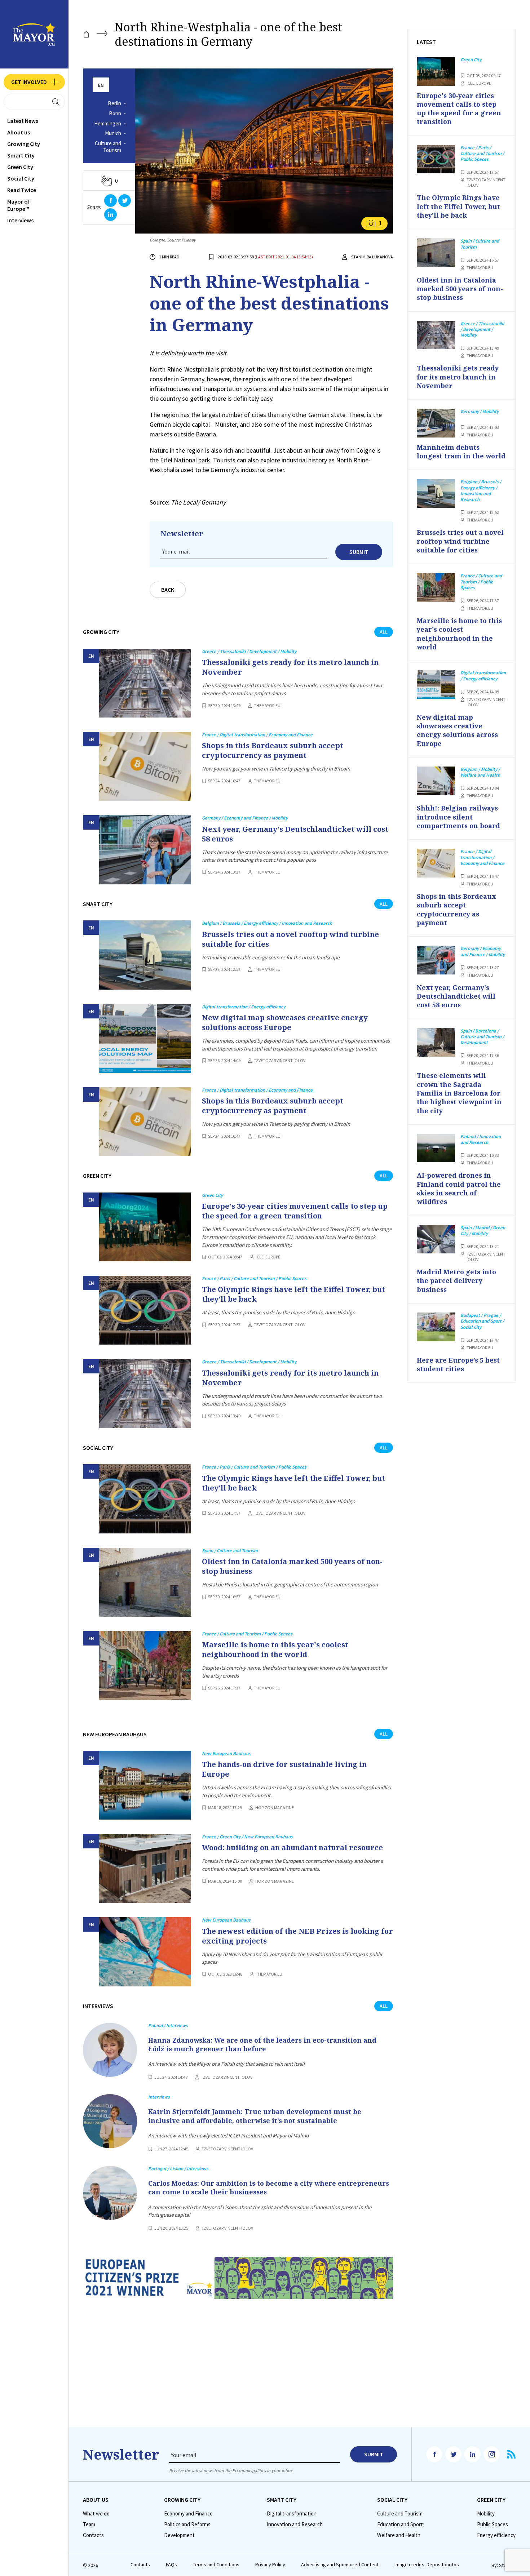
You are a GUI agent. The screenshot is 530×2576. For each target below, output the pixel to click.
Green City (20, 167)
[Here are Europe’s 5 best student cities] (436, 1327)
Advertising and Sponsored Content (340, 2565)
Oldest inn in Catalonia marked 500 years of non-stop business (292, 1566)
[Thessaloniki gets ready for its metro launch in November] (145, 683)
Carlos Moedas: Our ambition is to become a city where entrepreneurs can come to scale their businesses (269, 2188)
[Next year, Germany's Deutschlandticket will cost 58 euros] (145, 850)
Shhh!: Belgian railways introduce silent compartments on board (458, 817)
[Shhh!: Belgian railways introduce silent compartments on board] (436, 781)
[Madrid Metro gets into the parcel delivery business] (436, 1239)
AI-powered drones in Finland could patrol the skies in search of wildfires (459, 1188)
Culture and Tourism (108, 147)
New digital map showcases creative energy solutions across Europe (285, 1022)
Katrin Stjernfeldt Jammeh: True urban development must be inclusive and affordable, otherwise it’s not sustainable (255, 2116)
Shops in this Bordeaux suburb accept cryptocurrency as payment (273, 750)
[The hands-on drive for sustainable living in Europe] (145, 1785)
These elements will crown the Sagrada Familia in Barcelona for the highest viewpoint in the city (459, 1093)
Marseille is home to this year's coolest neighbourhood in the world (275, 1649)
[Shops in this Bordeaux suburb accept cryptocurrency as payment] (145, 766)
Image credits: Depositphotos (427, 2565)
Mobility (486, 2514)
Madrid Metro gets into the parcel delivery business (456, 1281)
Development (179, 2535)
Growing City (24, 144)
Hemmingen (108, 124)
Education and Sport (400, 2524)
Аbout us (19, 132)
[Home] (86, 34)
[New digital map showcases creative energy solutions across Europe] (145, 1038)
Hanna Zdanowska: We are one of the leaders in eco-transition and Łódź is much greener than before (262, 2044)
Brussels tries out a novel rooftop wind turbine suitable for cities (290, 939)
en (101, 85)
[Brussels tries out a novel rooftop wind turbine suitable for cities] (145, 955)
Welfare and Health (399, 2535)
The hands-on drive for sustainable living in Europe (284, 1769)
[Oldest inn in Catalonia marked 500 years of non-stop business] (145, 1582)
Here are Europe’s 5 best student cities (458, 1364)
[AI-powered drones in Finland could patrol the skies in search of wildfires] (436, 1148)
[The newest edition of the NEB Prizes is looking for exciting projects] (145, 1952)
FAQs (171, 2565)
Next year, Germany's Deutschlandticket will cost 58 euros (295, 834)
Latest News (23, 121)
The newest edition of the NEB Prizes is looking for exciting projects (297, 1936)
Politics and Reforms (187, 2524)
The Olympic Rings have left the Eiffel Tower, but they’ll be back (293, 1294)
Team (89, 2524)
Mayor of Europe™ (19, 205)
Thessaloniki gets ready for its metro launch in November (290, 667)
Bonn (115, 114)
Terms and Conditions (216, 2565)
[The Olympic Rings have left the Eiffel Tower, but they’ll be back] (145, 1310)
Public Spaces (493, 2524)
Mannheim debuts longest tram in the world (461, 452)
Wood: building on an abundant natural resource (292, 1847)
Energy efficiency (496, 2535)
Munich (113, 133)
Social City (21, 178)
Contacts (93, 2535)
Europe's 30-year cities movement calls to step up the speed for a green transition (295, 1211)
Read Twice (22, 190)
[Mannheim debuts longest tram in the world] (436, 423)
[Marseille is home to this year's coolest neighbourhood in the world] (145, 1665)
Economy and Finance (188, 2514)
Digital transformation (292, 2514)
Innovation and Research (295, 2524)
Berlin (114, 103)
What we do (96, 2514)
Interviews (20, 220)
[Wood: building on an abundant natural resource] (145, 1868)
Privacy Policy (270, 2565)
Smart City (21, 155)
